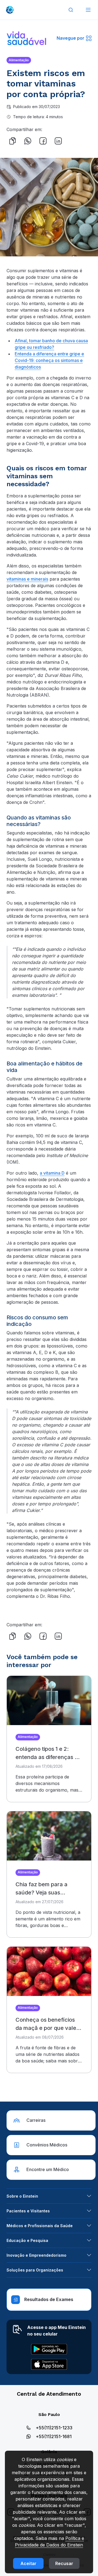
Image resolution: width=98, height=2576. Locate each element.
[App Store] (49, 2364)
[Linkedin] (58, 141)
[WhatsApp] (28, 141)
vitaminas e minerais (27, 579)
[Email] (73, 141)
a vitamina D (52, 1173)
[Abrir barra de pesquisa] (71, 10)
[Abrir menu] (88, 10)
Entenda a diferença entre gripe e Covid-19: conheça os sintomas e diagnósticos (49, 360)
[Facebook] (43, 141)
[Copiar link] (13, 141)
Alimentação (19, 60)
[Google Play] (49, 2349)
